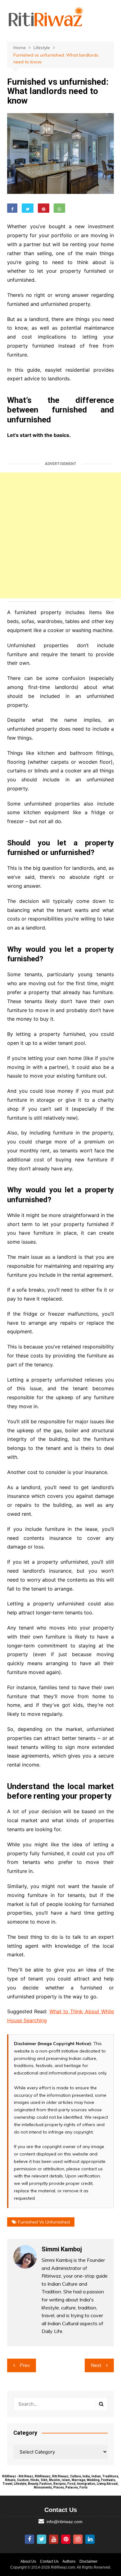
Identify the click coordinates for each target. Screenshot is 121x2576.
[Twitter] (42, 2539)
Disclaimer (88, 2561)
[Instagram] (78, 2539)
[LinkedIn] (90, 2539)
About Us (28, 2561)
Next (96, 2365)
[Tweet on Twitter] (28, 208)
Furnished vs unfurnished (44, 2222)
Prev (25, 2365)
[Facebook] (29, 2539)
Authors (69, 2561)
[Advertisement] (60, 535)
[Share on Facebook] (12, 208)
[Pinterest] (66, 2539)
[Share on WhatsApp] (59, 208)
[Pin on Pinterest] (44, 208)
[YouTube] (54, 2539)
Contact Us (49, 2561)
